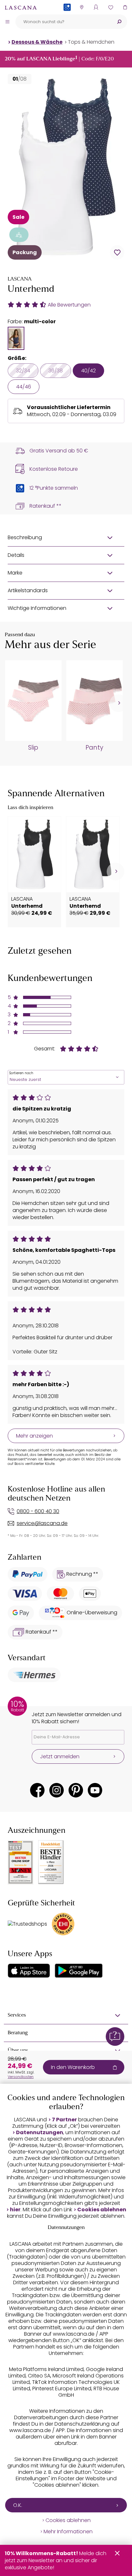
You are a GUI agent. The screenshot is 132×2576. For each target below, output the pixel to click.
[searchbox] (63, 22)
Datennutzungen (40, 2133)
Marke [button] (15, 573)
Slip (33, 748)
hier (15, 2210)
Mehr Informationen (68, 2532)
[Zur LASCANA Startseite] (21, 7)
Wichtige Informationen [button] (37, 608)
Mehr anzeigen (34, 1436)
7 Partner (64, 2120)
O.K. (18, 2505)
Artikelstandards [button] (28, 590)
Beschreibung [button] (25, 537)
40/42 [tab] (88, 371)
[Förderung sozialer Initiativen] (19, 235)
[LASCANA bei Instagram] (57, 1790)
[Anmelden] (96, 7)
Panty (94, 748)
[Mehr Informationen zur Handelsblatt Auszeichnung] (51, 1862)
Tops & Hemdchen (91, 42)
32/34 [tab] (23, 371)
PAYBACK (67, 18)
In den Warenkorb (73, 2067)
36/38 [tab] (56, 371)
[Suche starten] (119, 22)
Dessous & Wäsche (37, 42)
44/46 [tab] (24, 387)
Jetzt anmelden (60, 1756)
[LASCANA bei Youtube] (95, 1790)
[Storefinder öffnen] (82, 7)
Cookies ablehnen (102, 2210)
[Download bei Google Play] (79, 1971)
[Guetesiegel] (63, 1924)
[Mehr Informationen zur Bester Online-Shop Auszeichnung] (21, 1862)
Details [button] (16, 555)
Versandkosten (21, 2077)
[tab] (16, 338)
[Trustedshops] (27, 1924)
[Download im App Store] (29, 1971)
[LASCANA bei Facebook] (37, 1790)
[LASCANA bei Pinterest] (76, 1790)
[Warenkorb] (125, 7)
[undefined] (118, 703)
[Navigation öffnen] (7, 22)
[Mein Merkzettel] (110, 7)
